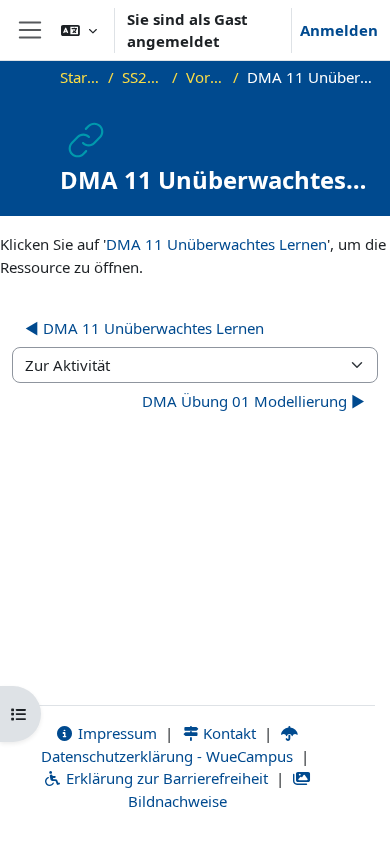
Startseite (80, 77)
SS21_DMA (143, 77)
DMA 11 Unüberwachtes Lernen (216, 244)
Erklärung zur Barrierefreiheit (165, 778)
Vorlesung (205, 77)
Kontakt (227, 733)
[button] (79, 30)
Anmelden (339, 30)
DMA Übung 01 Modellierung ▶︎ (253, 401)
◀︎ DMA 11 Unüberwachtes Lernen (144, 328)
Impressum (115, 733)
